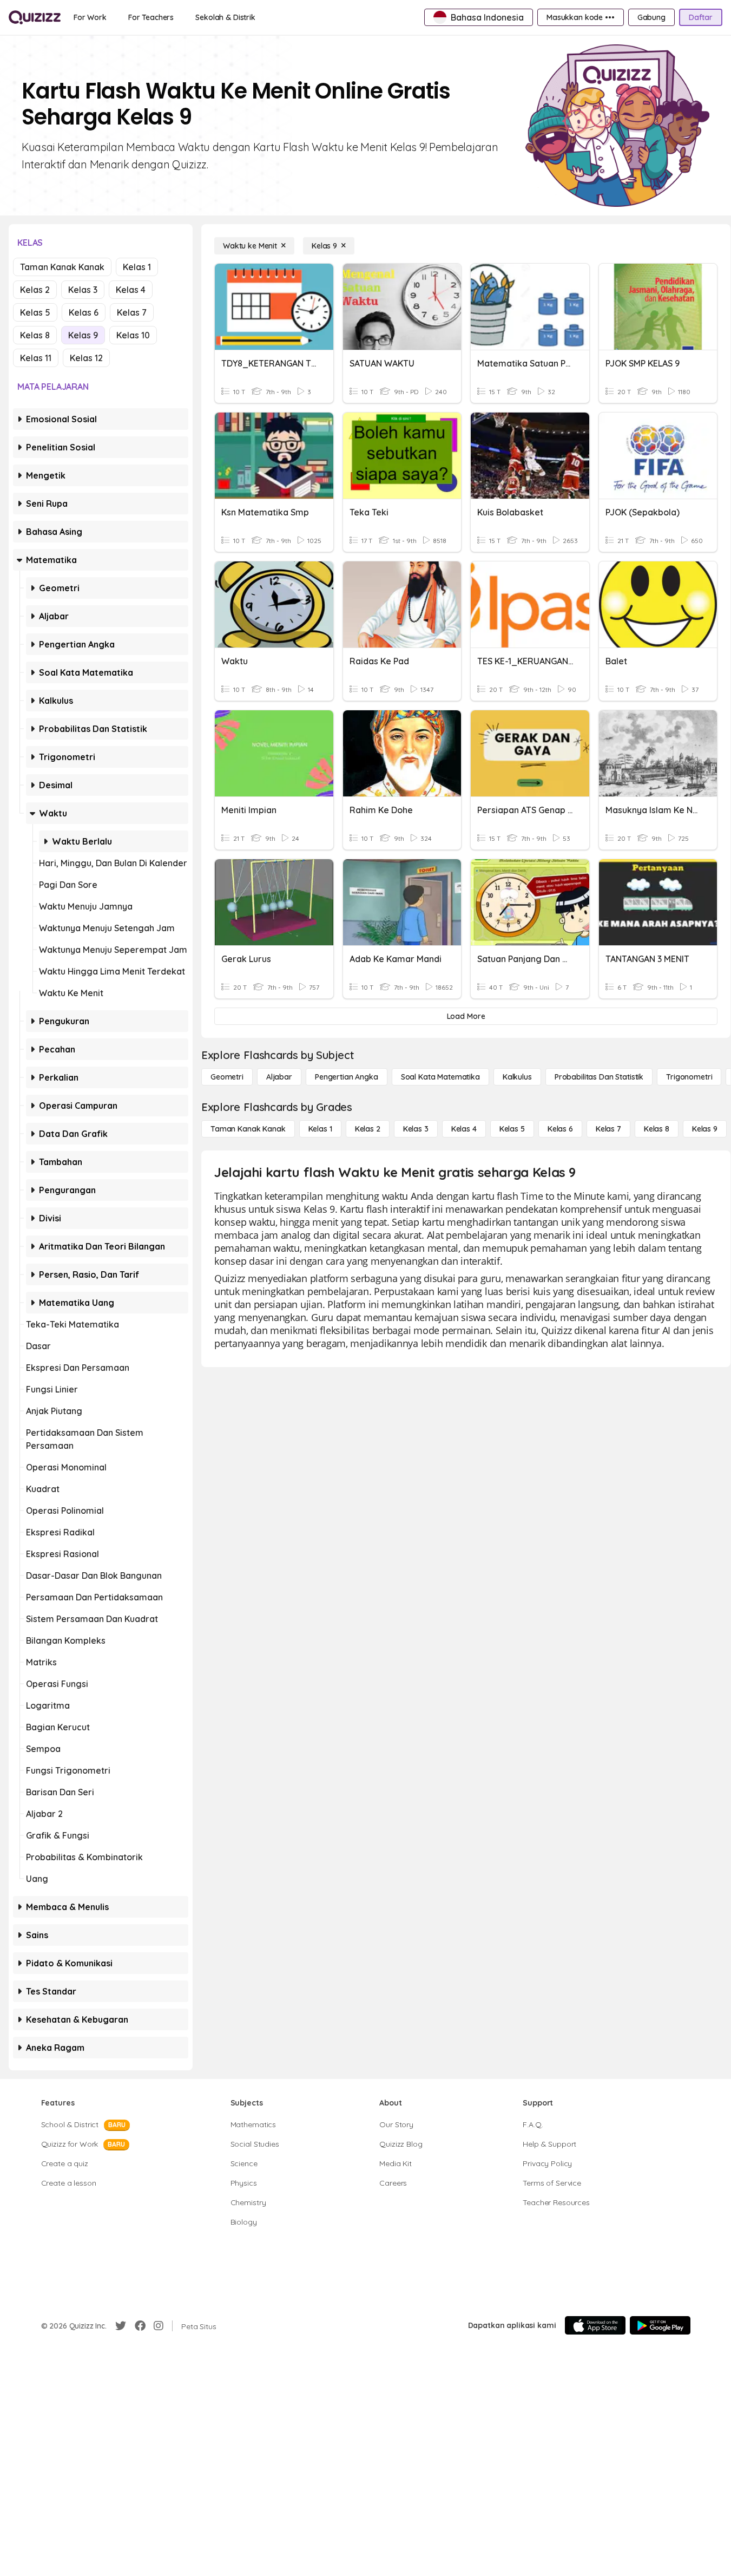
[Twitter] (121, 2326)
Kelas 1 (137, 267)
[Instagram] (159, 2326)
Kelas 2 (35, 290)
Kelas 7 (132, 312)
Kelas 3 (83, 290)
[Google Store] (660, 2325)
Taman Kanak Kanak (62, 267)
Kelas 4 (131, 290)
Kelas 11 (36, 358)
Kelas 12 (86, 358)
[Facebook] (140, 2326)
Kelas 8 (35, 335)
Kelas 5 (35, 312)
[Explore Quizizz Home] (35, 17)
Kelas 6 (84, 312)
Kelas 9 (83, 335)
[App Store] (595, 2325)
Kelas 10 (133, 335)
